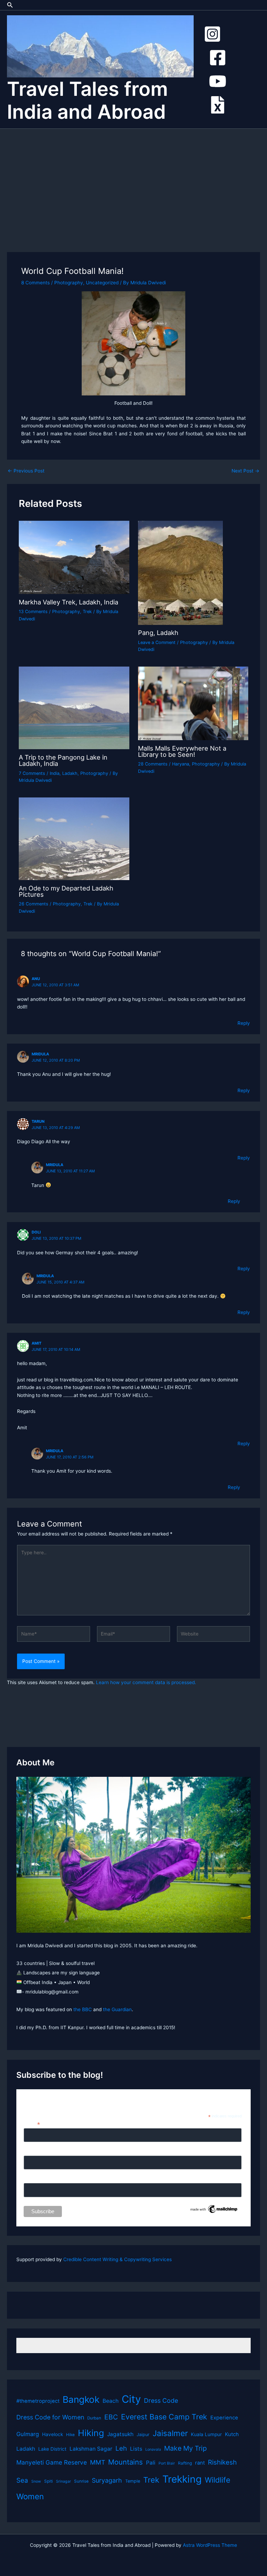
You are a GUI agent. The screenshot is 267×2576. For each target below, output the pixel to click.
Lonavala (153, 2449)
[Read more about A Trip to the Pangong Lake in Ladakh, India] (74, 708)
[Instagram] (212, 34)
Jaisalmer (170, 2433)
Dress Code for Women (50, 2417)
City (131, 2399)
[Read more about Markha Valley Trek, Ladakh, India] (74, 557)
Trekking (182, 2479)
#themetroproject (38, 2401)
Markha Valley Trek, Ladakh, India (68, 602)
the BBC (83, 2009)
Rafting (185, 2463)
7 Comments (32, 773)
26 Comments (34, 904)
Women (30, 2496)
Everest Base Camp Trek (164, 2417)
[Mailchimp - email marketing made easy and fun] (214, 2209)
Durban (94, 2418)
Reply (244, 1023)
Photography (69, 283)
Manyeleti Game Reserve (52, 2462)
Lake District (52, 2449)
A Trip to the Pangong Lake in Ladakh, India (63, 760)
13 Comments (33, 612)
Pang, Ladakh (158, 633)
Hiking (91, 2433)
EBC (111, 2417)
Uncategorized (102, 283)
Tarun (38, 1121)
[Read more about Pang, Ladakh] (180, 572)
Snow (36, 2481)
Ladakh (70, 773)
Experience (224, 2418)
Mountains (126, 2462)
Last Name (36, 2179)
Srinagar (63, 2481)
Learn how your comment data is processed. (146, 1682)
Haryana (181, 764)
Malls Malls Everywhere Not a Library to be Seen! (182, 751)
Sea (22, 2480)
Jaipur (143, 2435)
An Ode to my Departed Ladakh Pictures (66, 891)
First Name (36, 2152)
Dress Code (161, 2401)
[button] (10, 5)
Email (32, 2124)
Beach (111, 2401)
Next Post (245, 471)
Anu (36, 979)
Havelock (52, 2434)
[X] (218, 105)
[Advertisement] (133, 181)
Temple (133, 2481)
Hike (70, 2435)
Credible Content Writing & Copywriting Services (118, 2259)
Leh (121, 2448)
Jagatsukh (120, 2434)
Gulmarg (28, 2434)
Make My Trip (185, 2448)
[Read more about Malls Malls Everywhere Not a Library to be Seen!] (193, 703)
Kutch (232, 2434)
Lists (136, 2449)
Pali (151, 2463)
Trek (87, 612)
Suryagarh (107, 2480)
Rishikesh (222, 2462)
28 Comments (153, 764)
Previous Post (26, 471)
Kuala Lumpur (206, 2434)
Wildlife (217, 2480)
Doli (36, 1232)
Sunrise (81, 2481)
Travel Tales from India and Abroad (87, 100)
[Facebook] (218, 58)
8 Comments (35, 283)
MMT (98, 2462)
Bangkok (81, 2399)
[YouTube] (218, 81)
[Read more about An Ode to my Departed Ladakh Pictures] (74, 838)
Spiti (48, 2481)
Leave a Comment (157, 642)
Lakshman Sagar (91, 2449)
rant (200, 2463)
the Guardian (117, 2009)
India (55, 773)
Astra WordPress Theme (210, 2545)
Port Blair (167, 2463)
